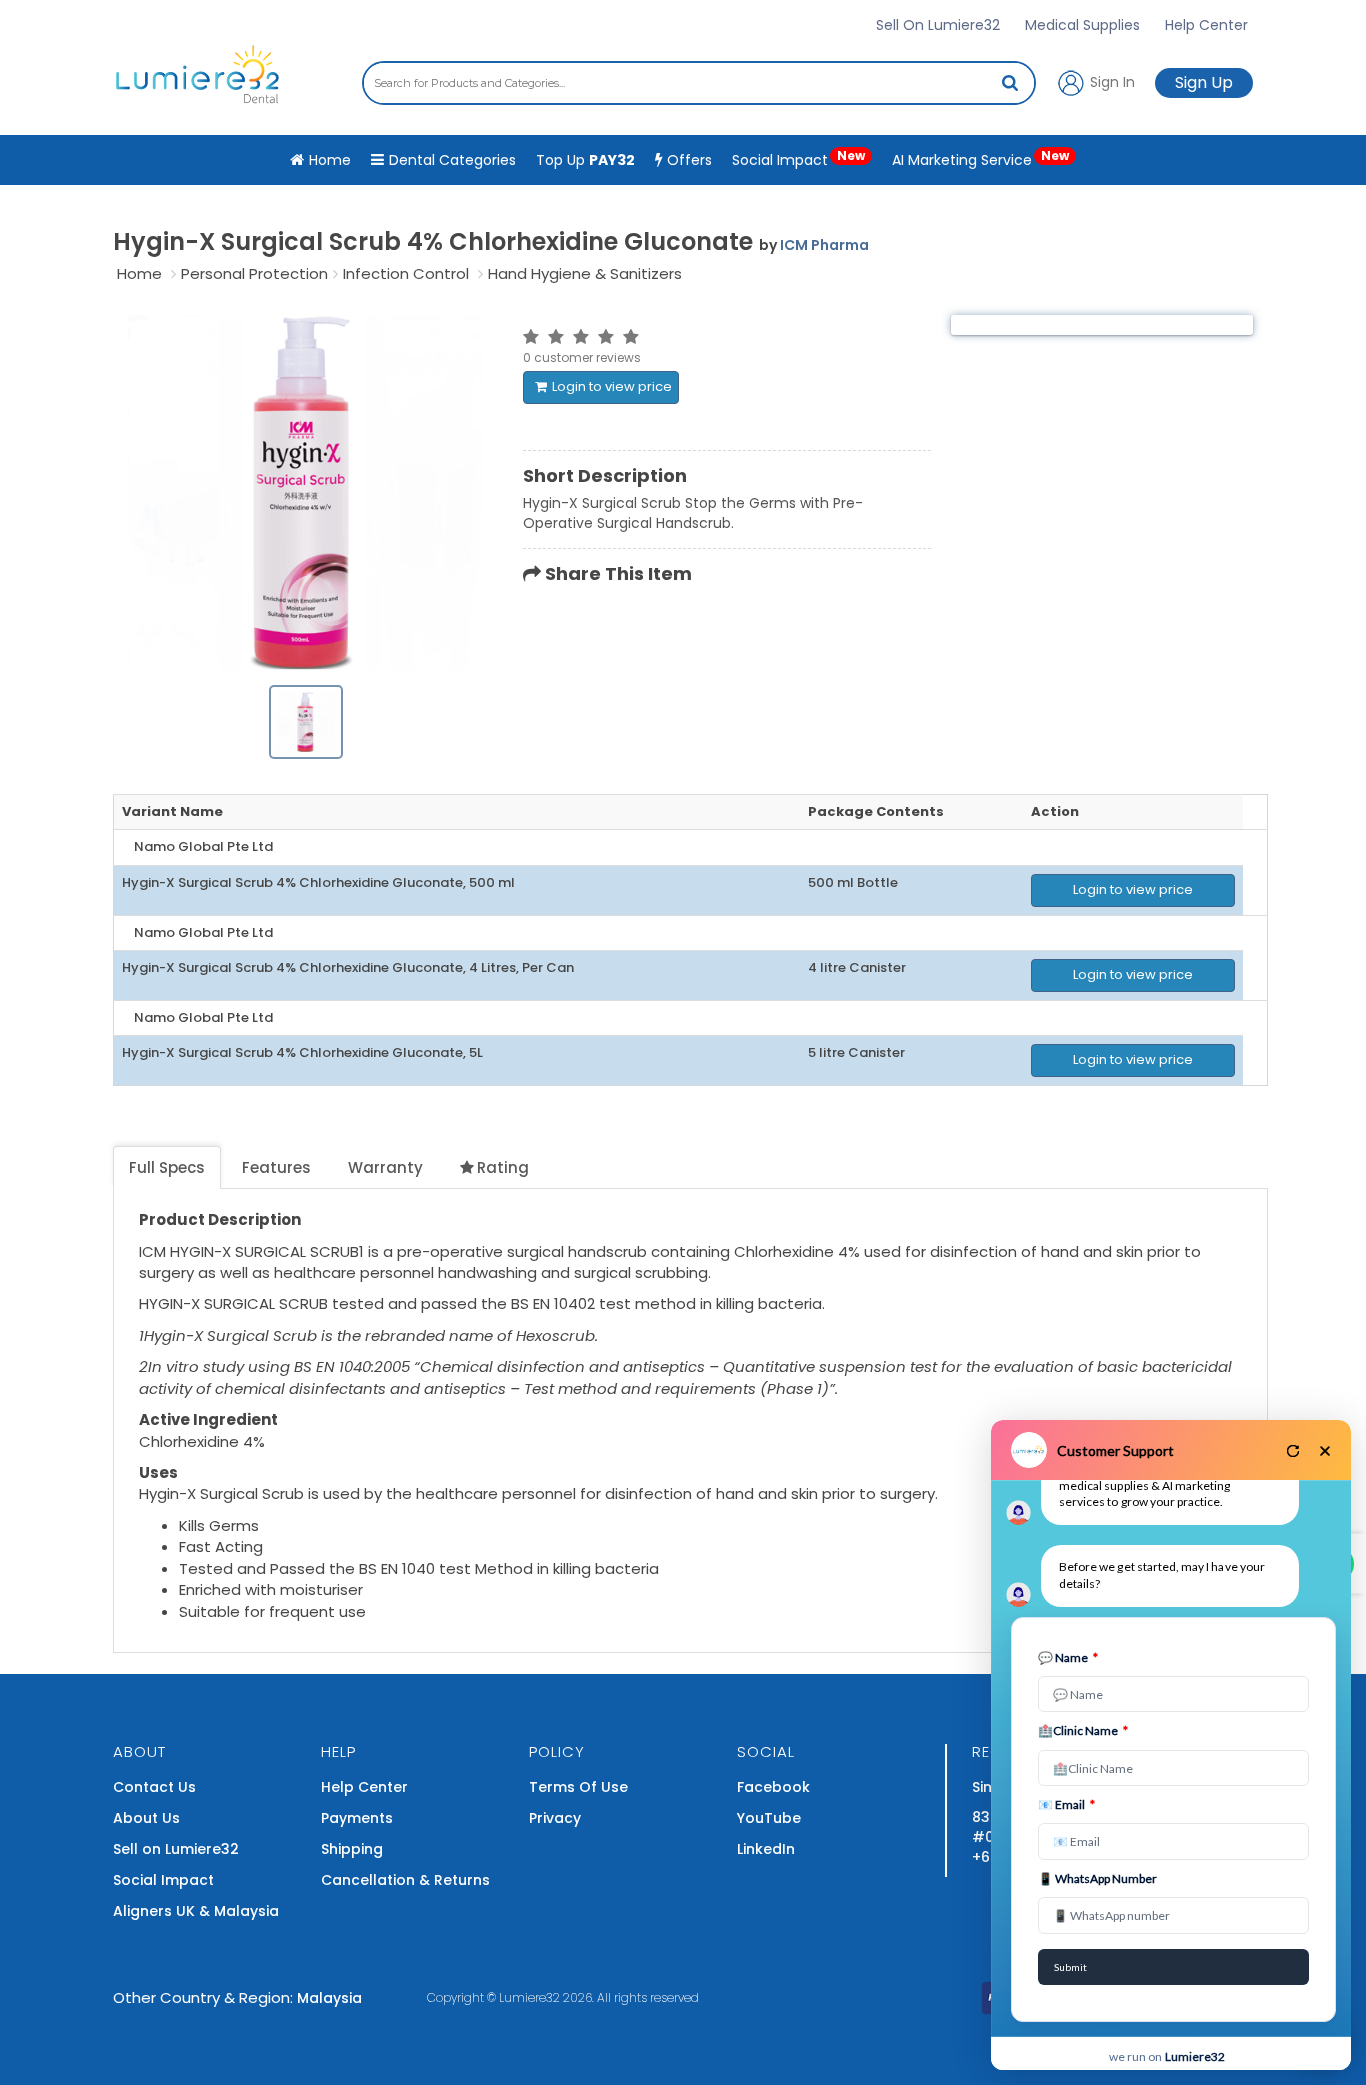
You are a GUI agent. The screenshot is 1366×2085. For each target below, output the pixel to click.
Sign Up (1204, 82)
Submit (1070, 1967)
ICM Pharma (824, 245)
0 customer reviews (582, 357)
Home (139, 273)
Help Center (1206, 25)
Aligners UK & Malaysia (196, 1911)
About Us (146, 1818)
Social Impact (798, 158)
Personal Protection (254, 273)
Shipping (352, 1849)
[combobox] (699, 83)
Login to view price (612, 386)
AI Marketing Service (980, 158)
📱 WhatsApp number (1097, 1878)
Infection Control (406, 273)
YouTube (769, 1818)
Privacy (555, 1818)
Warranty (385, 1167)
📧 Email (1066, 1804)
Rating (503, 1167)
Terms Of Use (578, 1787)
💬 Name (1068, 1657)
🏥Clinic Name (1083, 1730)
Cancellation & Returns (405, 1880)
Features (276, 1167)
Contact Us (154, 1787)
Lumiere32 (529, 1997)
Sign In (1110, 81)
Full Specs (167, 1167)
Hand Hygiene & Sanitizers (585, 273)
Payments (357, 1818)
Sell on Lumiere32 (176, 1849)
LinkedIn (766, 1849)
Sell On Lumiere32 (938, 25)
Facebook (773, 1787)
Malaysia (329, 1998)
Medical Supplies (1082, 25)
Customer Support (1115, 1450)
